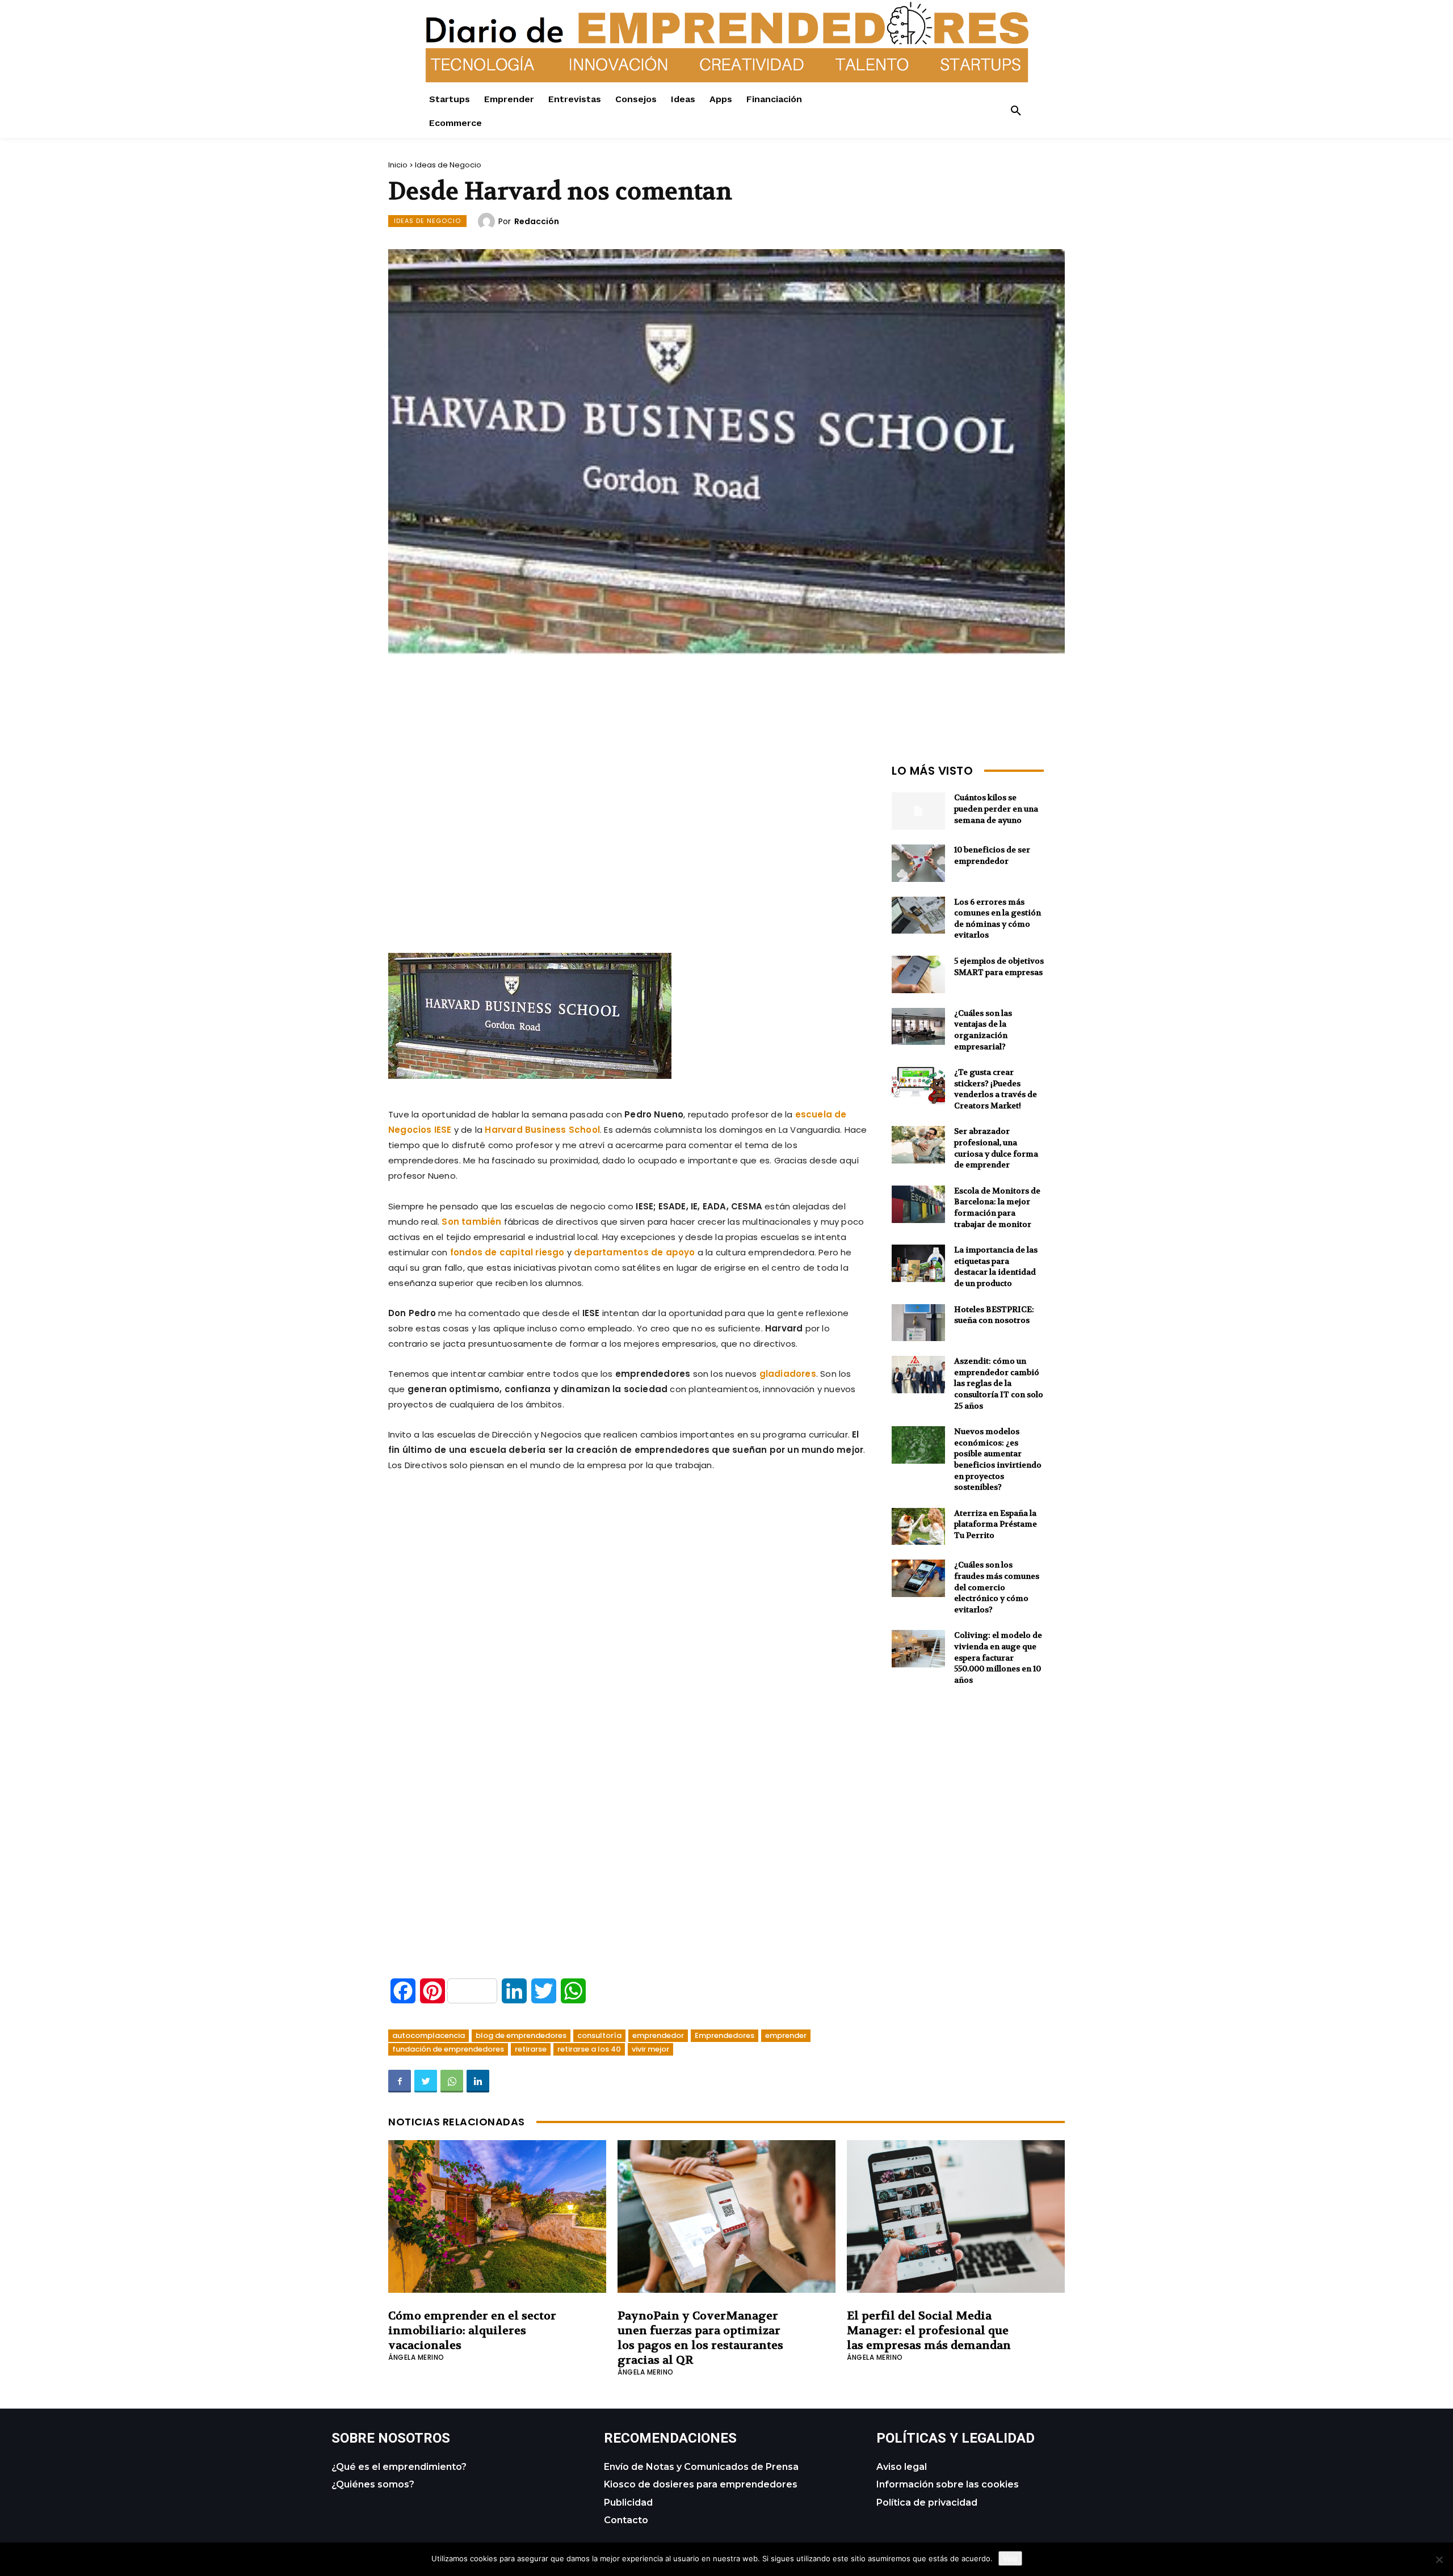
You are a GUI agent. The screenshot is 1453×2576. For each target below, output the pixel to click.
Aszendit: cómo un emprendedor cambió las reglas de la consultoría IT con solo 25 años (999, 1383)
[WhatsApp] (452, 2081)
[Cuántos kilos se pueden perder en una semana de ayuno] (918, 811)
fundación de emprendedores (448, 2049)
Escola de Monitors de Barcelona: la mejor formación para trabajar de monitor (997, 1207)
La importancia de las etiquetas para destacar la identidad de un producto (996, 1266)
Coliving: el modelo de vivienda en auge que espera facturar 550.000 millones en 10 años (998, 1657)
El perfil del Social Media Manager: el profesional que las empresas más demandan (929, 2331)
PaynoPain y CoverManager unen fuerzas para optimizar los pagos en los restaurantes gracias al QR (700, 2338)
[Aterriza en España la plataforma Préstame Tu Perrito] (918, 1527)
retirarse (531, 2049)
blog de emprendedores (521, 2035)
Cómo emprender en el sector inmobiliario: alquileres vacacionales (472, 2331)
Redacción (537, 221)
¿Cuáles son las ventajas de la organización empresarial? (983, 1030)
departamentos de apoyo (634, 1252)
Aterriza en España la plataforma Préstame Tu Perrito (996, 1524)
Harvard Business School (542, 1130)
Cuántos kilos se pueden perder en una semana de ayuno (996, 808)
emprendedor (658, 2035)
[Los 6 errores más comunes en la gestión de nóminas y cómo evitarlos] (918, 915)
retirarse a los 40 (589, 2049)
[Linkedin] (478, 2081)
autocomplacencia (429, 2035)
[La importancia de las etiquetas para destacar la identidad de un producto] (918, 1263)
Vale (1010, 2558)
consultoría (599, 2035)
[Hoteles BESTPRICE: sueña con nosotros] (918, 1323)
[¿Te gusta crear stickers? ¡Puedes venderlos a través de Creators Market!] (918, 1086)
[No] (1439, 2560)
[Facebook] (400, 2081)
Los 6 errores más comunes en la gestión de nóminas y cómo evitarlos (998, 919)
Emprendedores (725, 2035)
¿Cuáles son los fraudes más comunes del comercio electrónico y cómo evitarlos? (997, 1587)
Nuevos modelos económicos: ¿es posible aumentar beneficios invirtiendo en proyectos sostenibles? (998, 1459)
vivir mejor (650, 2049)
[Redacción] (488, 221)
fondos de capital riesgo (507, 1252)
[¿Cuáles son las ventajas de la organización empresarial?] (918, 1027)
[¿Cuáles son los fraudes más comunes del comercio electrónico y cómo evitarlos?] (918, 1578)
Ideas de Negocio (448, 165)
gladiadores (788, 1374)
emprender (786, 2035)
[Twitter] (426, 2081)
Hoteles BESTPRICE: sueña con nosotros (994, 1315)
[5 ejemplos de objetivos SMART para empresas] (918, 974)
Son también (471, 1222)
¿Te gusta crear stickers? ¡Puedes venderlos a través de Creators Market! (996, 1089)
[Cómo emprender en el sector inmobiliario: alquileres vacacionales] (497, 2216)
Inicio (398, 165)
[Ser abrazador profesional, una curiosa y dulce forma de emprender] (918, 1145)
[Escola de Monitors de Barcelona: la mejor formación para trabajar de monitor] (918, 1204)
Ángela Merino (416, 2357)
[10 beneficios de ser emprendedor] (918, 863)
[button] (1016, 111)
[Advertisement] (629, 839)
